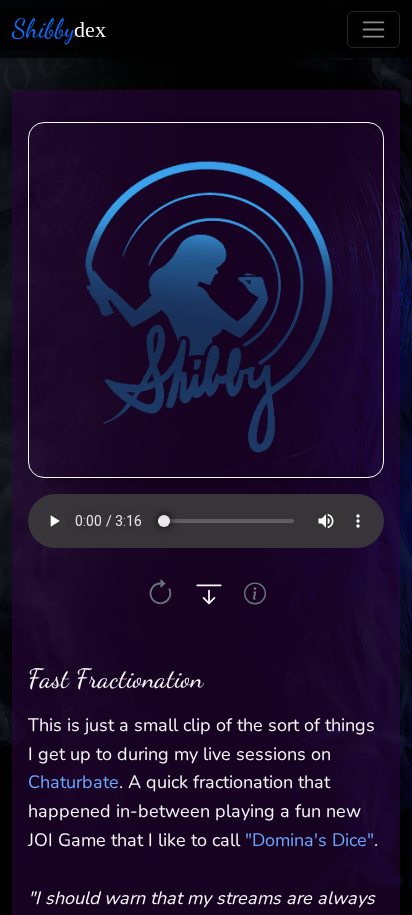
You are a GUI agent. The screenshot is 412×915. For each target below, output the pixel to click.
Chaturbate (73, 782)
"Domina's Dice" (309, 840)
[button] (160, 593)
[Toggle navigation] (373, 29)
